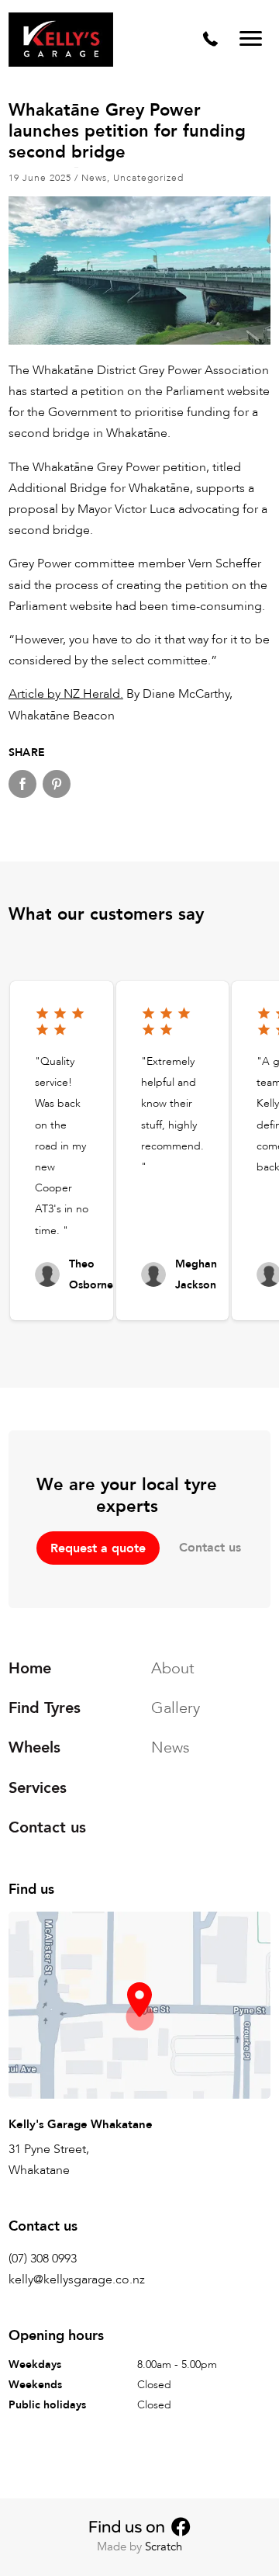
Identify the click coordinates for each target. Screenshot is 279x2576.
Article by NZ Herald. (66, 694)
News (94, 178)
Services (38, 1788)
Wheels (34, 1748)
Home (30, 1668)
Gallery (176, 1708)
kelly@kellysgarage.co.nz (77, 2280)
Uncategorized (148, 178)
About (173, 1668)
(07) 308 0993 (43, 2259)
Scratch (164, 2547)
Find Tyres (45, 1708)
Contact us (210, 1548)
